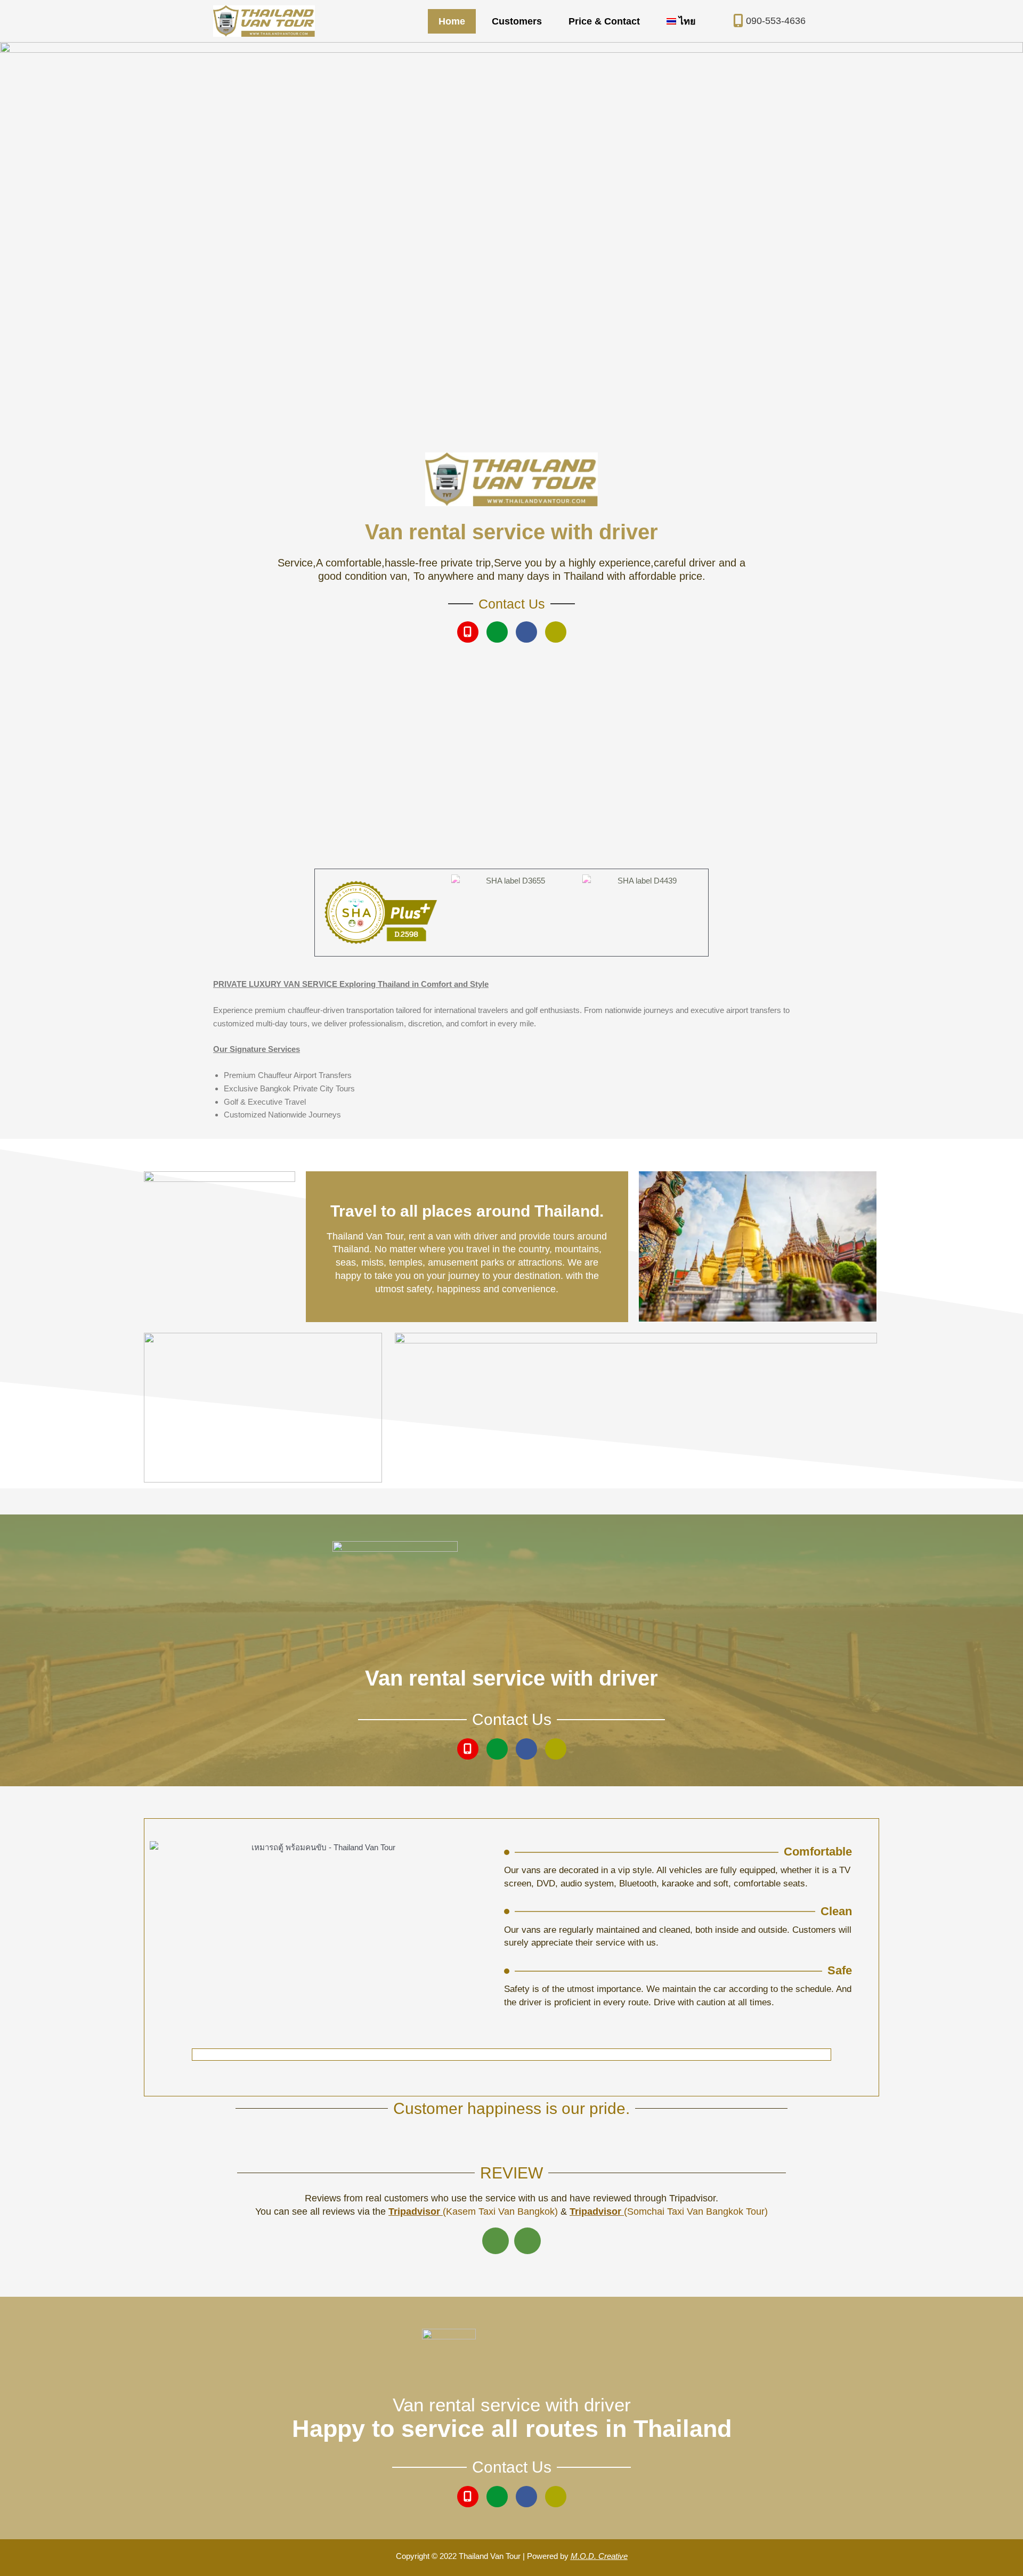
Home (452, 21)
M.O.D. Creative (599, 2556)
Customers (517, 21)
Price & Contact (604, 21)
